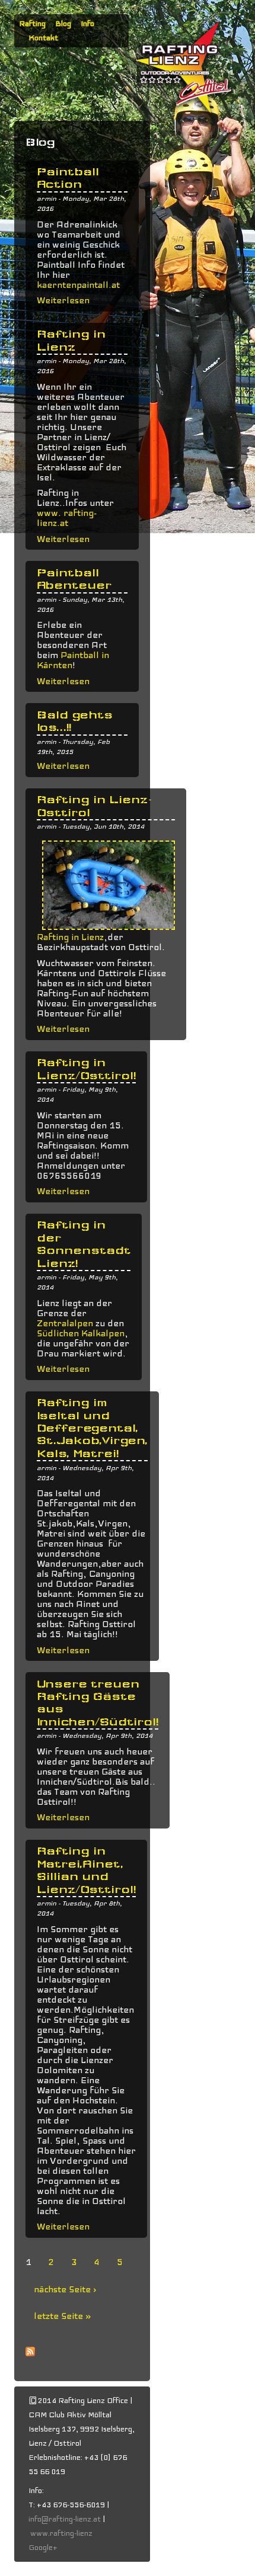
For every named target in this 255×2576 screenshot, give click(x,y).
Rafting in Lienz (70, 937)
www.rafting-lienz (62, 2533)
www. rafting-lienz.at (67, 518)
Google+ (43, 2548)
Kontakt (43, 38)
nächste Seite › (65, 2289)
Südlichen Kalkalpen (81, 1333)
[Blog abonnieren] (30, 2370)
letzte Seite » (63, 2316)
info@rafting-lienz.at (65, 2519)
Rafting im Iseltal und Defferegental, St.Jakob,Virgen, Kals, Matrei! (92, 1428)
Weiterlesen (63, 300)
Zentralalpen (65, 1323)
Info (87, 24)
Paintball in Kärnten (73, 660)
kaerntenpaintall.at (78, 285)
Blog (63, 24)
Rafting (32, 24)
